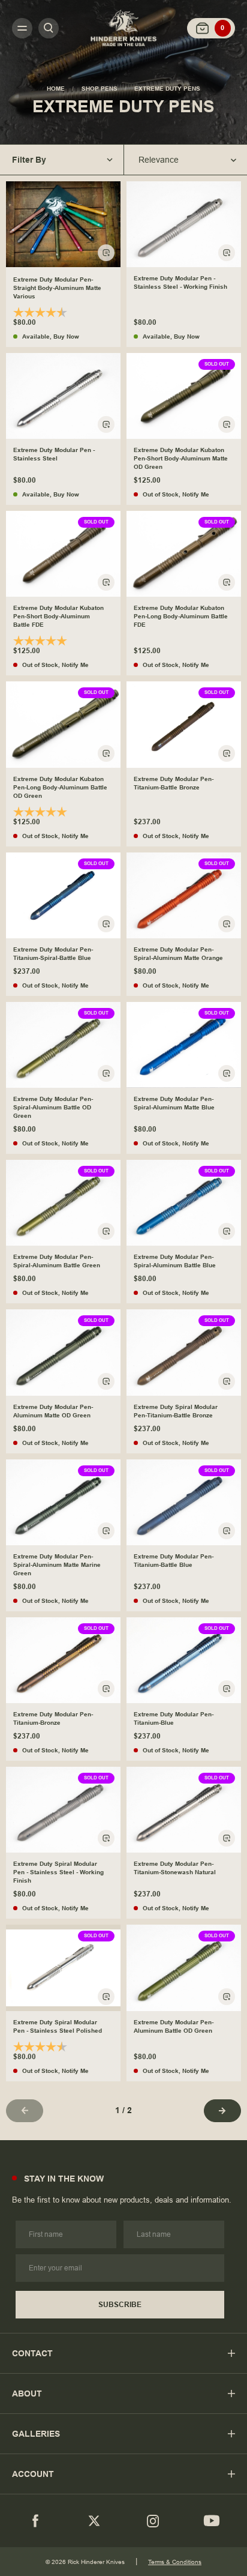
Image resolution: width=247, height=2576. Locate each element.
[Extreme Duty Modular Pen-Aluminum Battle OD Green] (184, 1968)
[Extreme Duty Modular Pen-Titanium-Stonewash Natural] (184, 1810)
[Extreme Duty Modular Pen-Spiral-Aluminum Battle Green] (63, 1203)
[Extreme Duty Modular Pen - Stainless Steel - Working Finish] (184, 224)
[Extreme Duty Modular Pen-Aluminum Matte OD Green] (63, 1352)
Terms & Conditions (175, 2562)
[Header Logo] (123, 28)
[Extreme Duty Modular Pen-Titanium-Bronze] (63, 1660)
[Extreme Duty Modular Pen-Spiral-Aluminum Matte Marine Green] (63, 1502)
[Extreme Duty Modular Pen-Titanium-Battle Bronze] (184, 724)
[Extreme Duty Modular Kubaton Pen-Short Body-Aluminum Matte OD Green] (184, 396)
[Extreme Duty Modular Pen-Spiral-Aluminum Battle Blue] (184, 1203)
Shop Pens (100, 89)
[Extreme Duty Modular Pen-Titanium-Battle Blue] (184, 1502)
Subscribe (120, 2305)
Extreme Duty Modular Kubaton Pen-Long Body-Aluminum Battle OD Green (60, 787)
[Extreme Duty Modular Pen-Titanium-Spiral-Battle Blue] (63, 895)
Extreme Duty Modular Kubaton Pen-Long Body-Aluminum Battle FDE (181, 616)
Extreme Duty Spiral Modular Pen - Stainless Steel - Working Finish (58, 1872)
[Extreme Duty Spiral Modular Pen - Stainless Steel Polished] (63, 1968)
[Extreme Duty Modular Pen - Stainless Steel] (63, 396)
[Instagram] (153, 2521)
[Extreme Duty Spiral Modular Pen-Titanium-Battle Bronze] (184, 1352)
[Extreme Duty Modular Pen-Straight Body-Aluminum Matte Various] (63, 224)
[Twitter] (94, 2521)
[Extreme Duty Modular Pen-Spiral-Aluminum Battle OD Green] (63, 1045)
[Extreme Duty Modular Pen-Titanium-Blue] (184, 1660)
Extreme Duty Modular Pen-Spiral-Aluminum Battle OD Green (53, 1107)
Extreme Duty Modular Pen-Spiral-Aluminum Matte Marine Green (57, 1565)
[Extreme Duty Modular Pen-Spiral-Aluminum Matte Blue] (184, 1045)
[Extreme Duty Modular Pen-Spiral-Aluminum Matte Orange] (184, 895)
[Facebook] (35, 2521)
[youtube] (212, 2521)
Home (56, 89)
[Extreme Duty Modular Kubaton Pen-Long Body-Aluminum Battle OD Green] (63, 724)
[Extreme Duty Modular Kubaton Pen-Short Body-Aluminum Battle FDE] (63, 554)
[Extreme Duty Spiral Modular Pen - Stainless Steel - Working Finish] (63, 1810)
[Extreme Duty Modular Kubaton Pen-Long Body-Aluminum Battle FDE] (184, 554)
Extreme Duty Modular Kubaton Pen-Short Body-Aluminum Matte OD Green (181, 458)
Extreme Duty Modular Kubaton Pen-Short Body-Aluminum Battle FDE (58, 616)
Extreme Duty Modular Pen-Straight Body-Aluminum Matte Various (57, 288)
